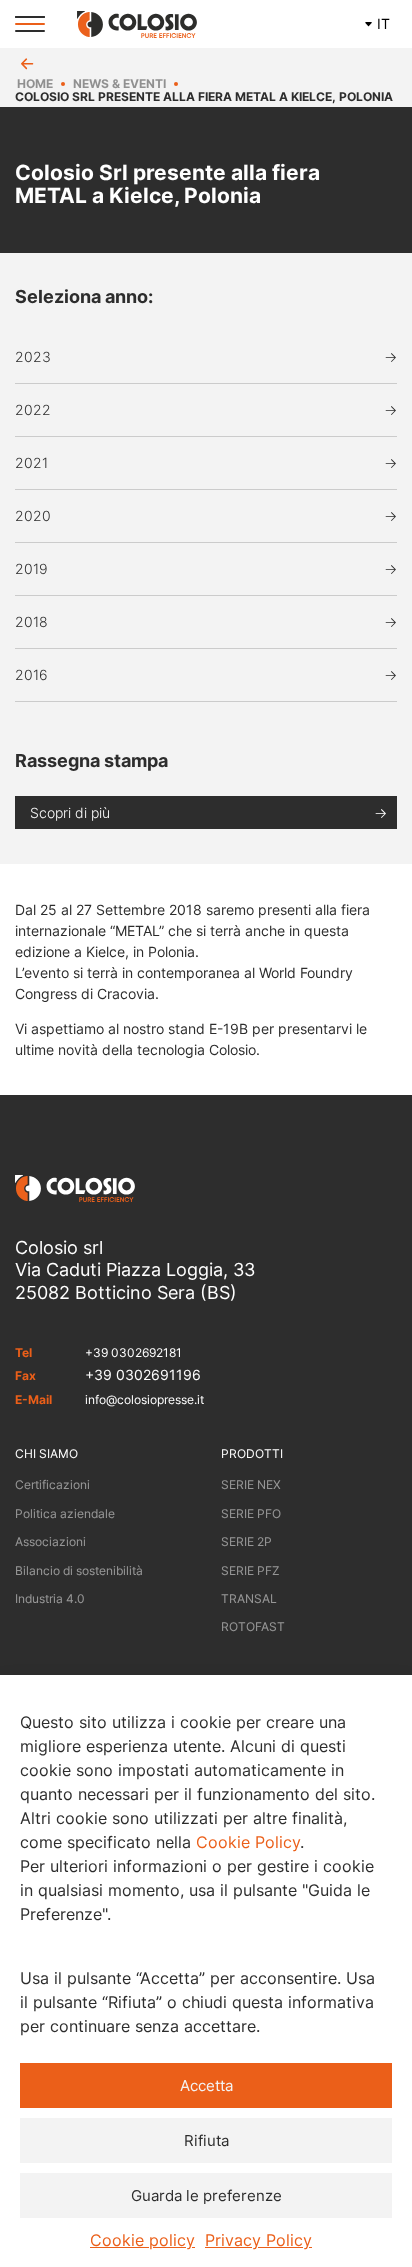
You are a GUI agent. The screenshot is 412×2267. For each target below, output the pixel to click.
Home (35, 84)
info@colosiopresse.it (144, 1399)
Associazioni (50, 1541)
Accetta (206, 2085)
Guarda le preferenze (206, 2195)
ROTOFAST (253, 1626)
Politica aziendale (65, 1513)
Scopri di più (70, 812)
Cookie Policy (248, 1842)
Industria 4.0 (50, 1598)
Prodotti (252, 1453)
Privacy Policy (258, 2240)
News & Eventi (119, 84)
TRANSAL (249, 1598)
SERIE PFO (251, 1513)
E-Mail (33, 1399)
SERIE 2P (246, 1541)
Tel (23, 1352)
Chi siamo (46, 1453)
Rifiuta (206, 2140)
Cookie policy (142, 2240)
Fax (25, 1375)
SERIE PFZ (250, 1570)
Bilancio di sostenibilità (79, 1570)
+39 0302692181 (133, 1352)
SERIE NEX (251, 1484)
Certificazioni (52, 1484)
